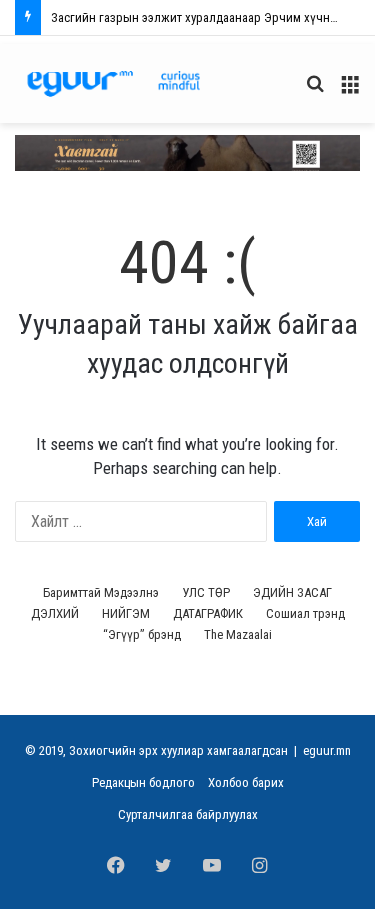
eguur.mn (327, 750)
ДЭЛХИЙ (55, 613)
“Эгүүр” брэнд (142, 634)
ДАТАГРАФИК (208, 613)
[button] (187, 152)
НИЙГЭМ (126, 613)
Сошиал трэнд (305, 613)
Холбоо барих (246, 782)
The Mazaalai (238, 634)
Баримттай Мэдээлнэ (101, 592)
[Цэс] (350, 91)
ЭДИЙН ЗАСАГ (292, 592)
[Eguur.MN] (113, 83)
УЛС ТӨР (206, 592)
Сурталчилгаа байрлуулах (188, 814)
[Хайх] (315, 91)
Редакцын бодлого (143, 782)
